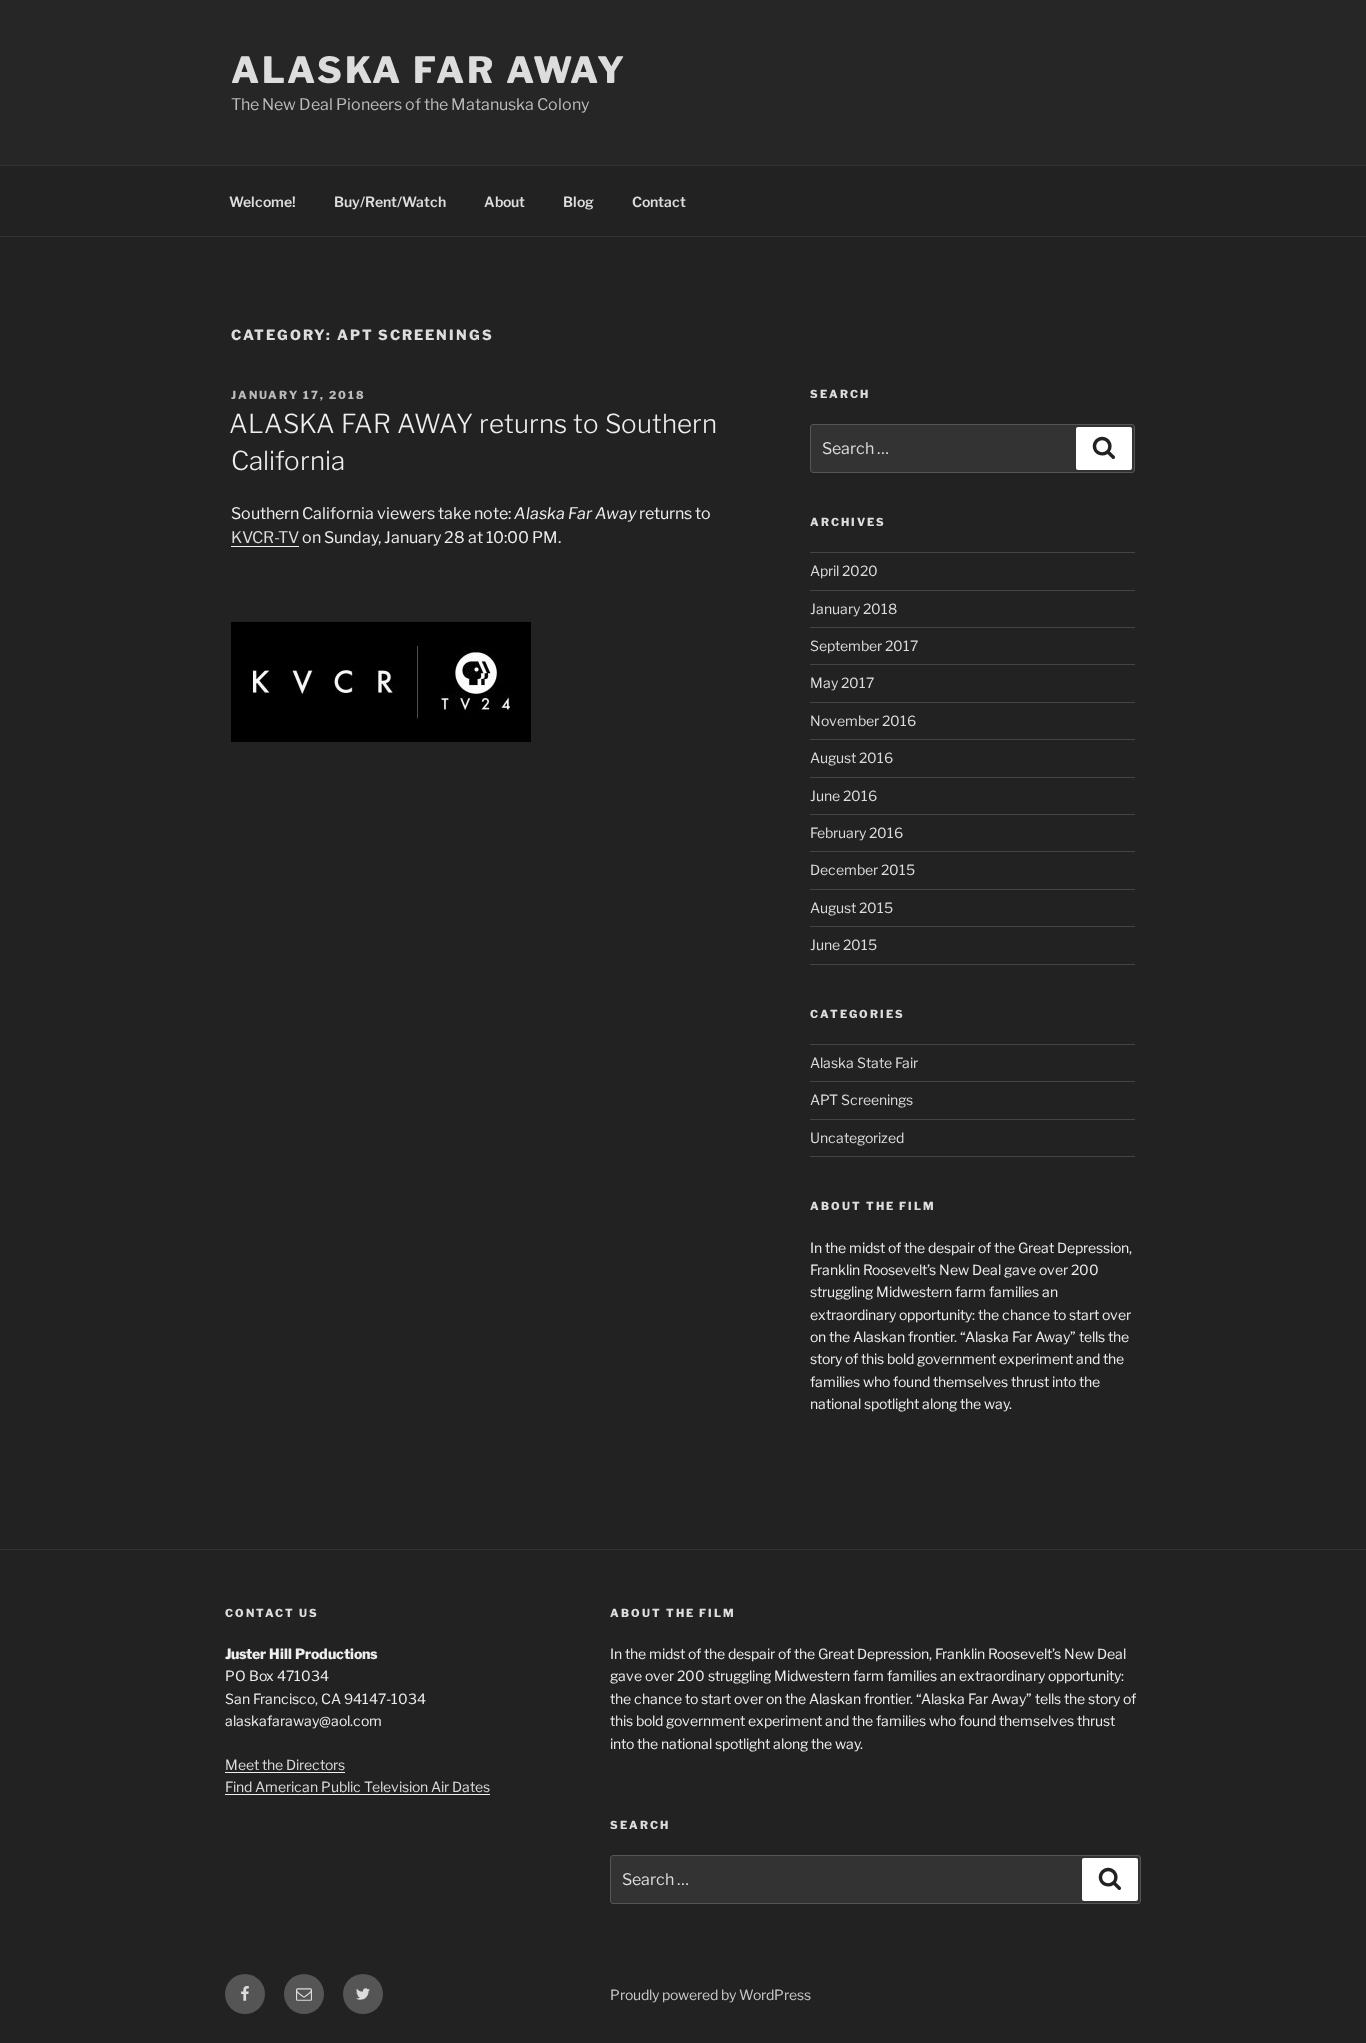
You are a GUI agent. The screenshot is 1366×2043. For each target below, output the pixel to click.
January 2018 (853, 608)
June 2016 (843, 795)
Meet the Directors (285, 1764)
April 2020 (844, 570)
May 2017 (842, 682)
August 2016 (851, 757)
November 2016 (863, 720)
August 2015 (851, 907)
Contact (659, 201)
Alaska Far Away (429, 70)
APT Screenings (861, 1099)
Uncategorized (857, 1137)
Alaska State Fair (864, 1062)
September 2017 (864, 645)
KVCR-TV (265, 537)
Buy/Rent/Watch (390, 201)
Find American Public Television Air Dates (357, 1786)
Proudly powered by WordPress (710, 1994)
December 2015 (862, 869)
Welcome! (262, 201)
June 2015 (843, 944)
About (504, 201)
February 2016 (856, 832)
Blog (578, 201)
